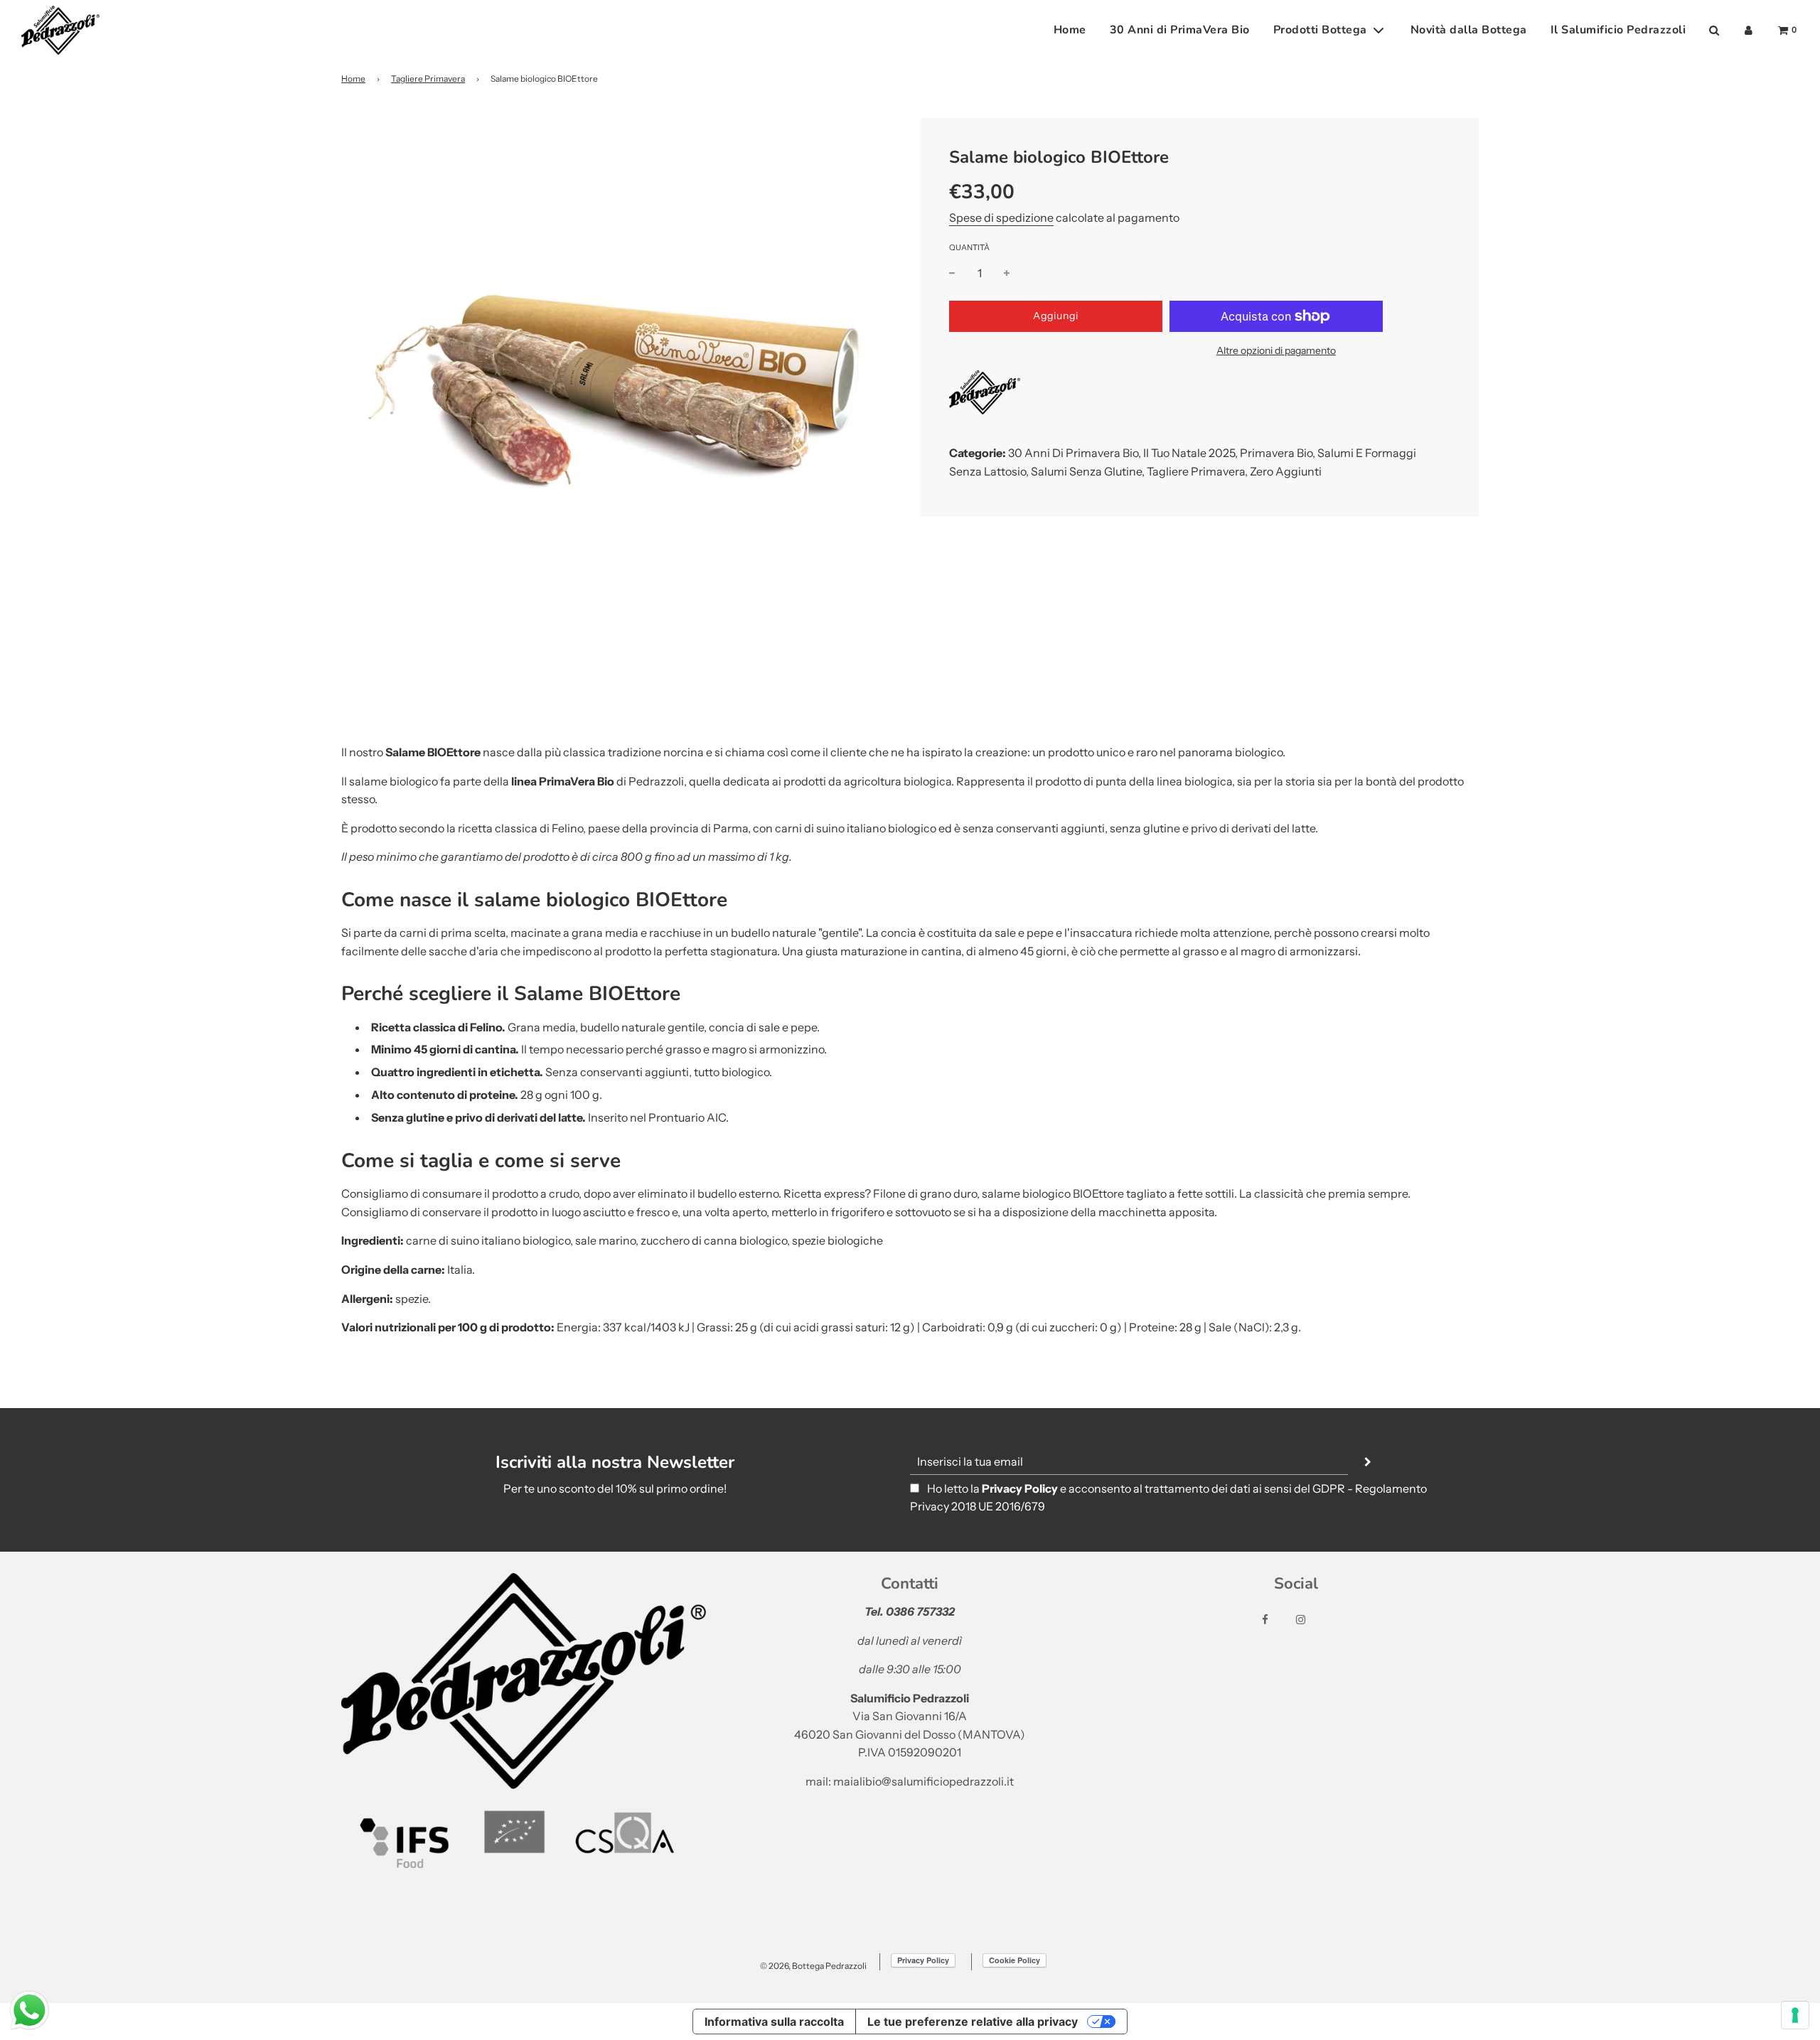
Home (1070, 30)
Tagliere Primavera (428, 79)
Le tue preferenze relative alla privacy (973, 2022)
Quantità (969, 247)
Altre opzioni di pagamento (1276, 350)
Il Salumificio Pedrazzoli (1618, 30)
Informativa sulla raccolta (774, 2022)
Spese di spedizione (1001, 218)
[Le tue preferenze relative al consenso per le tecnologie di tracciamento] (1795, 2015)
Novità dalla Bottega (1469, 30)
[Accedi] (1749, 30)
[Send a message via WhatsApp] (30, 2011)
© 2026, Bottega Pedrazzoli (813, 1966)
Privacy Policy (1020, 1488)
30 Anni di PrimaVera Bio (1180, 30)
